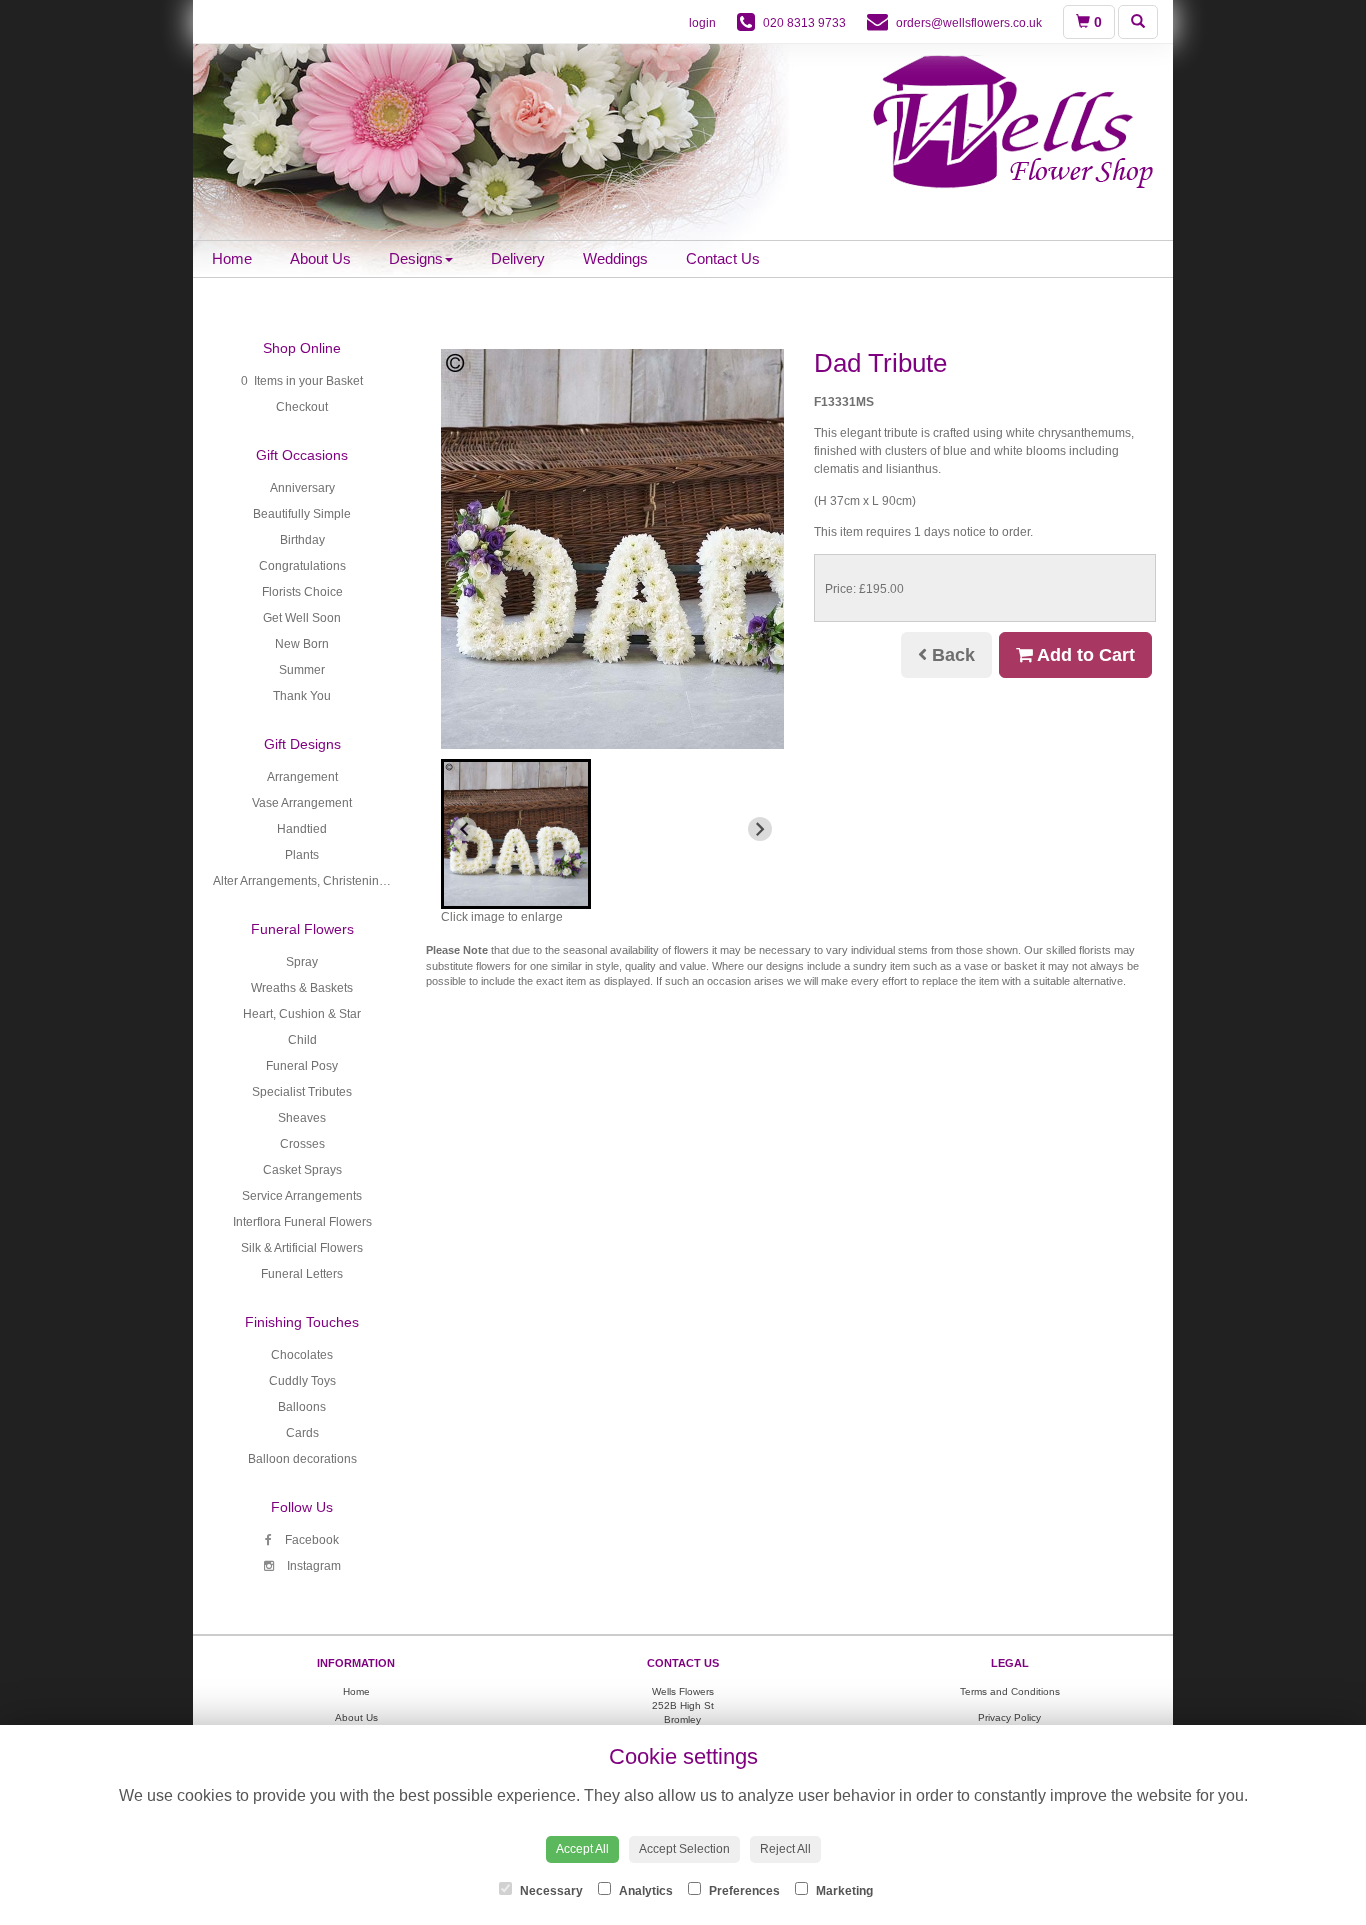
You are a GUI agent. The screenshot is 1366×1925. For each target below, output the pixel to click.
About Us (320, 258)
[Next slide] (760, 829)
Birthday (302, 540)
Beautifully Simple (302, 514)
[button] (516, 834)
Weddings (615, 258)
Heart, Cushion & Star (302, 1014)
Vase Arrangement (302, 803)
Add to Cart (1084, 655)
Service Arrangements (302, 1196)
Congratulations (302, 566)
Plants (302, 855)
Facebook (310, 1540)
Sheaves (302, 1118)
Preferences (743, 1891)
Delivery (518, 258)
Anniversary (302, 488)
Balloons (302, 1407)
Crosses (302, 1144)
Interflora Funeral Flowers (302, 1222)
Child (302, 1040)
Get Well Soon (302, 618)
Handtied (302, 829)
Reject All (785, 1849)
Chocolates (302, 1355)
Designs (416, 258)
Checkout (302, 407)
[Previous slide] (465, 829)
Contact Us (723, 258)
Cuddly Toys (302, 1381)
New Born (302, 644)
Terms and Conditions (1010, 1691)
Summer (302, 670)
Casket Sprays (302, 1170)
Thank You (302, 696)
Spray (302, 962)
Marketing (843, 1891)
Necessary (550, 1891)
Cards (302, 1433)
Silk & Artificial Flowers (302, 1248)
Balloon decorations (302, 1459)
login (702, 23)
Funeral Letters (302, 1274)
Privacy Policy (1009, 1717)
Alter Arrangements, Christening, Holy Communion (350, 881)
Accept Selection (684, 1849)
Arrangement (302, 777)
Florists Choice (302, 592)
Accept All (582, 1849)
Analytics (644, 1891)
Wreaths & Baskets (302, 988)
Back (951, 655)
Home (232, 258)
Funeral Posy (302, 1066)
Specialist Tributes (302, 1092)
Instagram (312, 1566)
